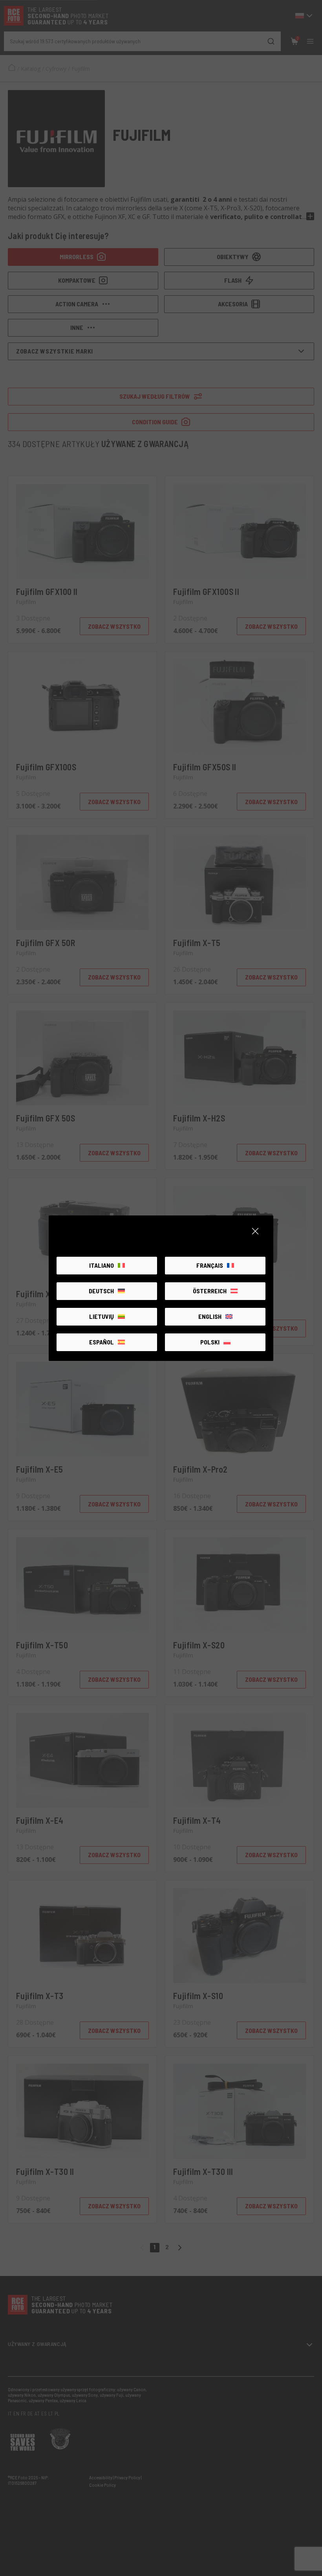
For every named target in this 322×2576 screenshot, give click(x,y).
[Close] (255, 1231)
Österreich (210, 1291)
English (210, 1316)
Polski (210, 1342)
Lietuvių (102, 1316)
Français (210, 1265)
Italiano (102, 1265)
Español (102, 1342)
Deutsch (101, 1291)
